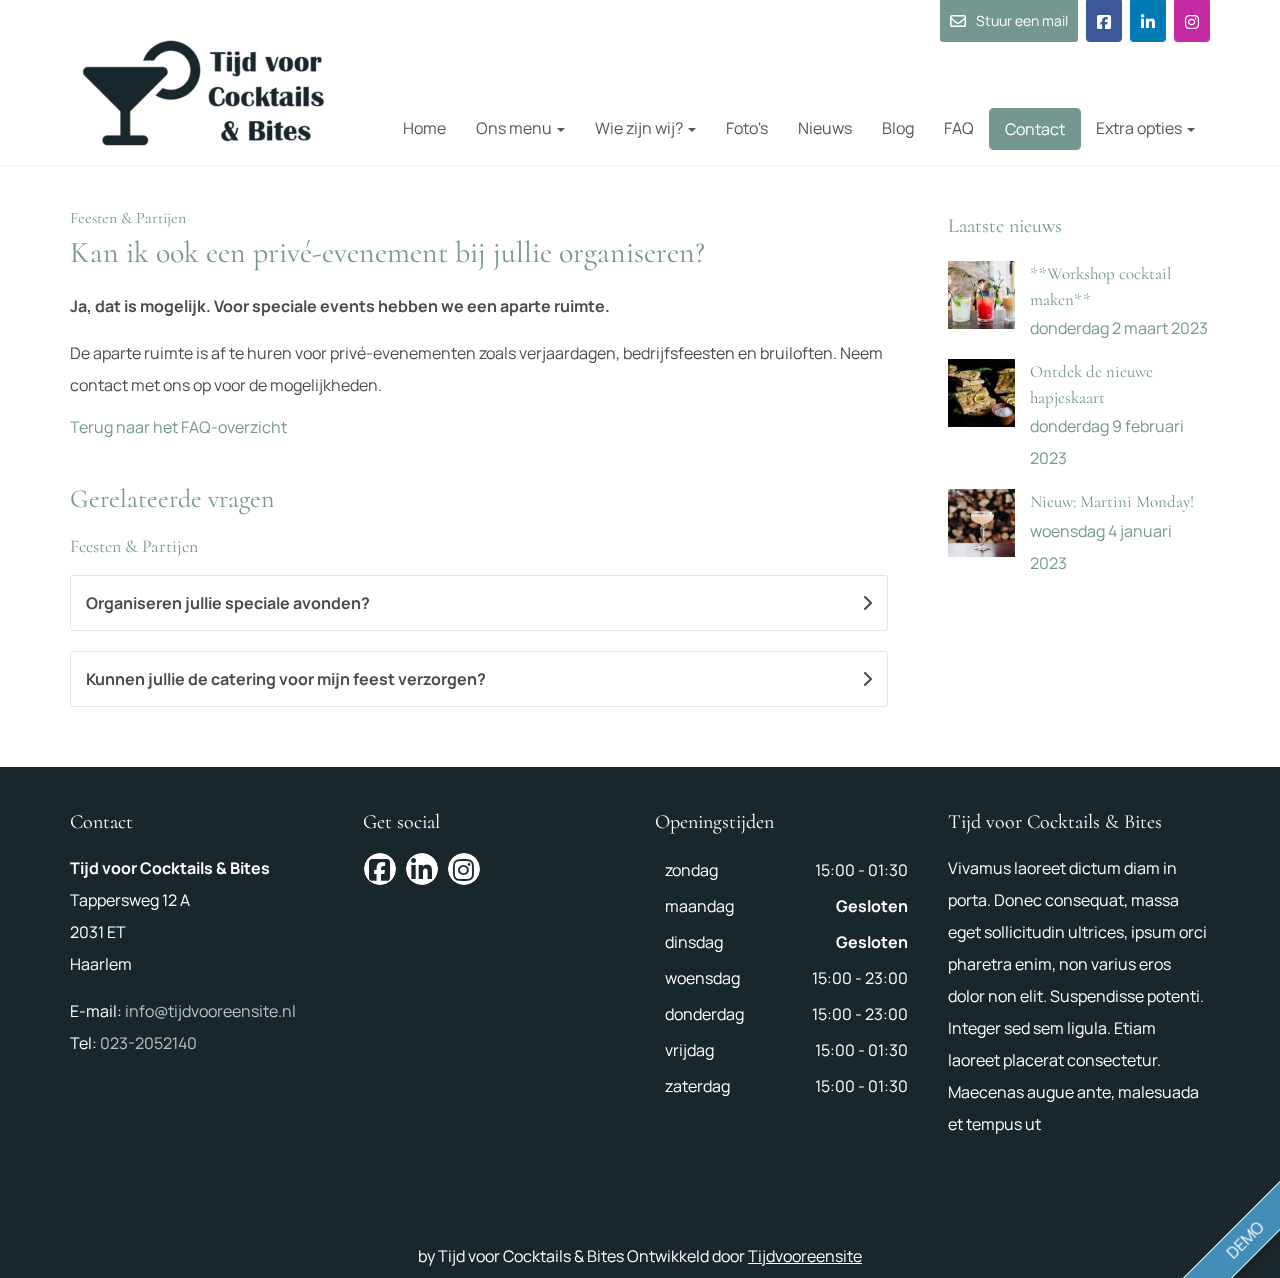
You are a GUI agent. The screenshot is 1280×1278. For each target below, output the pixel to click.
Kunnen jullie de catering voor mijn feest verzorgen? (286, 679)
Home (424, 128)
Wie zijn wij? (640, 128)
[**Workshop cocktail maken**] (982, 295)
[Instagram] (1192, 21)
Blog (898, 128)
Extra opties (1140, 128)
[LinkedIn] (1148, 21)
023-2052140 (148, 1043)
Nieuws (825, 128)
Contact (1035, 129)
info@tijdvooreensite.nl (210, 1011)
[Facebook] (1104, 21)
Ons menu (515, 128)
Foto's (747, 128)
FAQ (959, 128)
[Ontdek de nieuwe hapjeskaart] (982, 393)
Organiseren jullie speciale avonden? (228, 603)
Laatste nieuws (1005, 226)
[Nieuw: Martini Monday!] (982, 523)
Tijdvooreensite (805, 1256)
